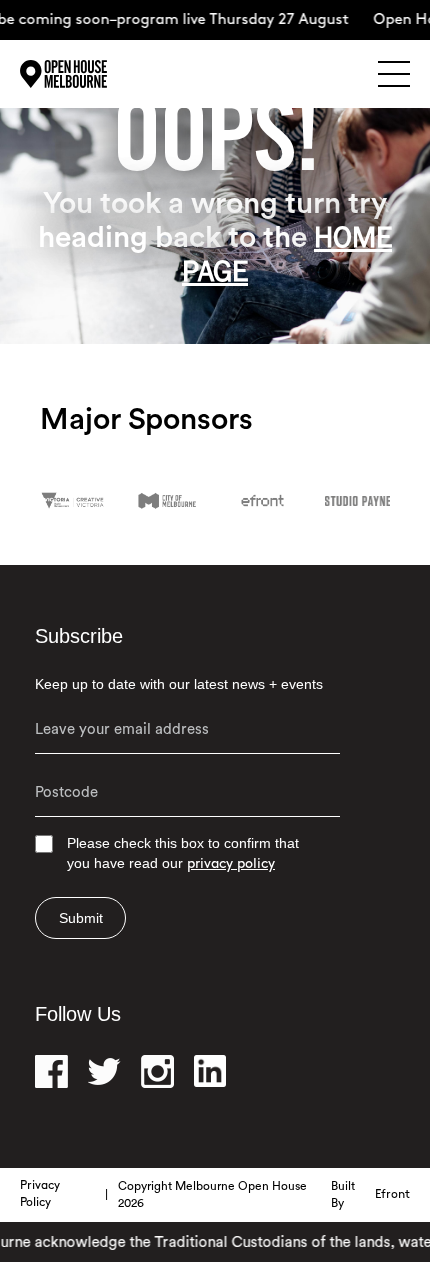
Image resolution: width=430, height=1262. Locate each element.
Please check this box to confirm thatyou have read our (183, 853)
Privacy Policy (40, 1194)
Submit (81, 918)
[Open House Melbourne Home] (90, 74)
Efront (392, 1195)
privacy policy (231, 864)
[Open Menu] (394, 74)
